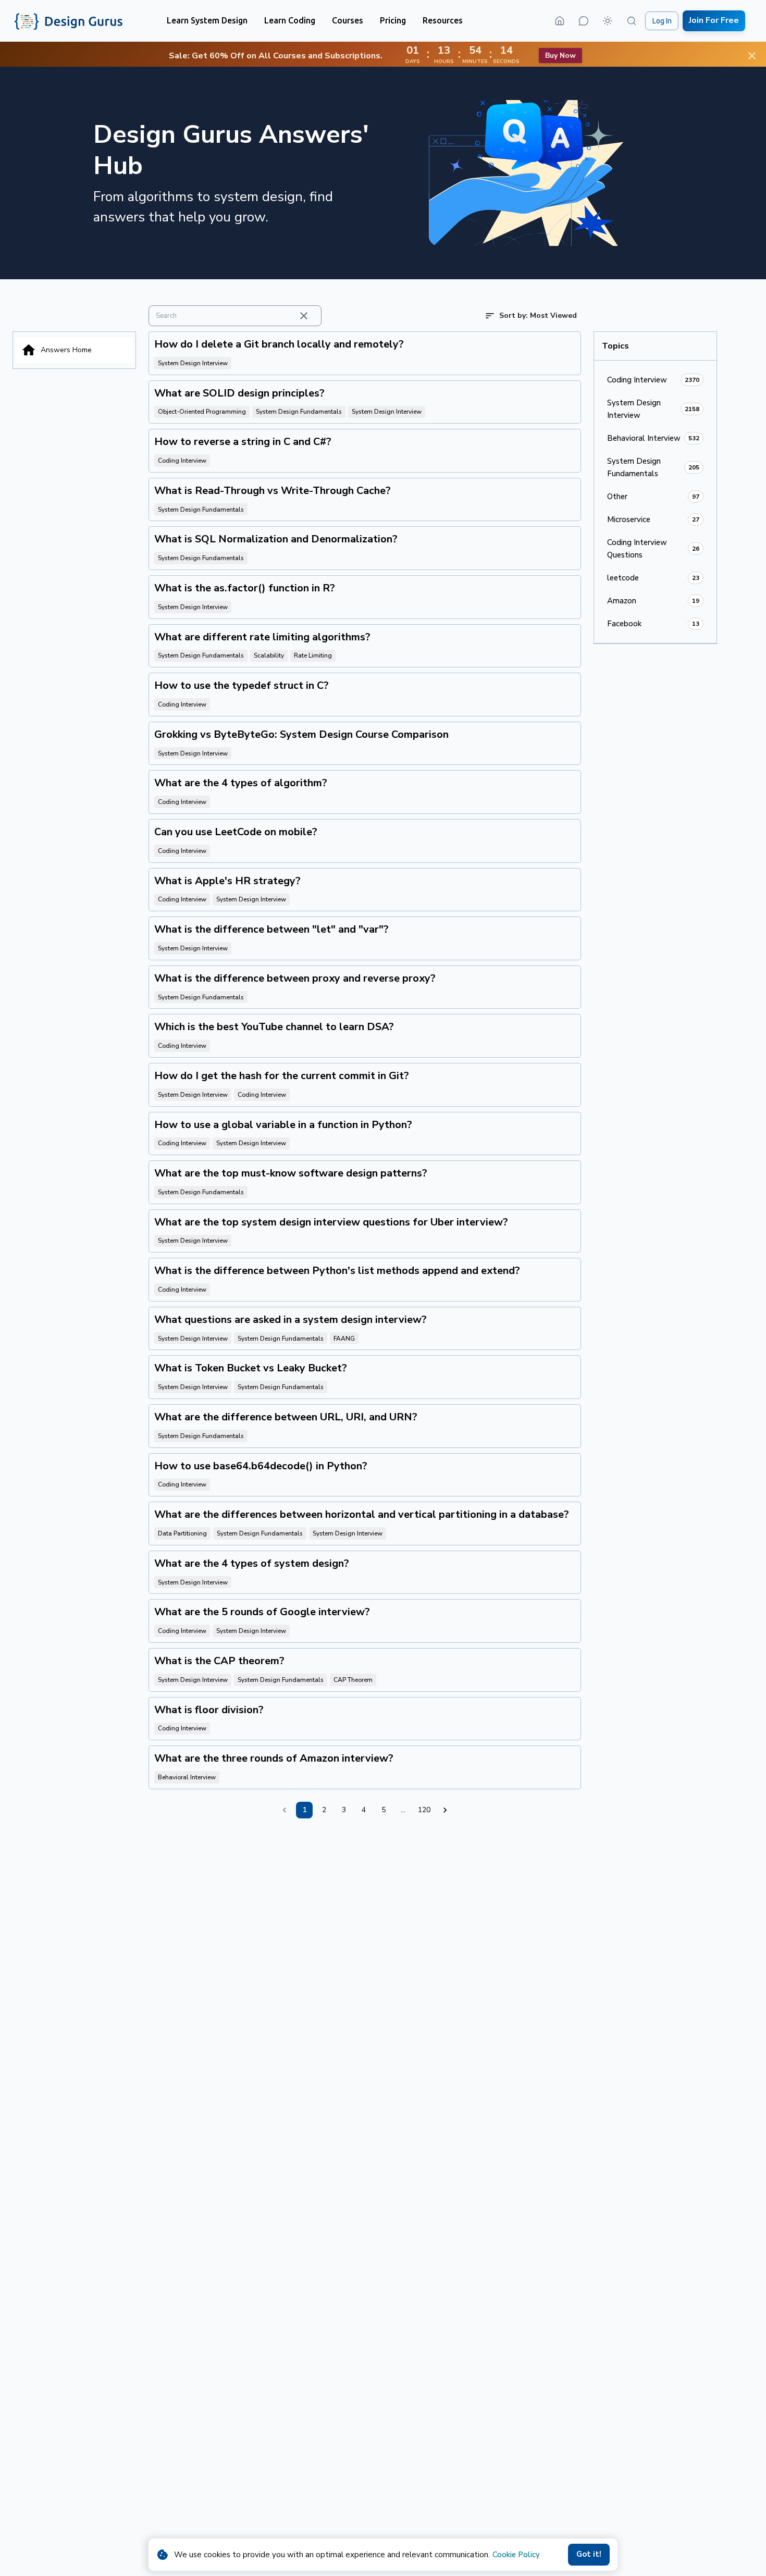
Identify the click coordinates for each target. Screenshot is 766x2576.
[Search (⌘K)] (632, 21)
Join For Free (714, 20)
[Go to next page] (445, 1810)
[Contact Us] (584, 21)
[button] (207, 21)
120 (424, 1810)
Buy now (560, 55)
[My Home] (560, 21)
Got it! (589, 2554)
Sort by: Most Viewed (538, 315)
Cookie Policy (516, 2555)
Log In (662, 21)
